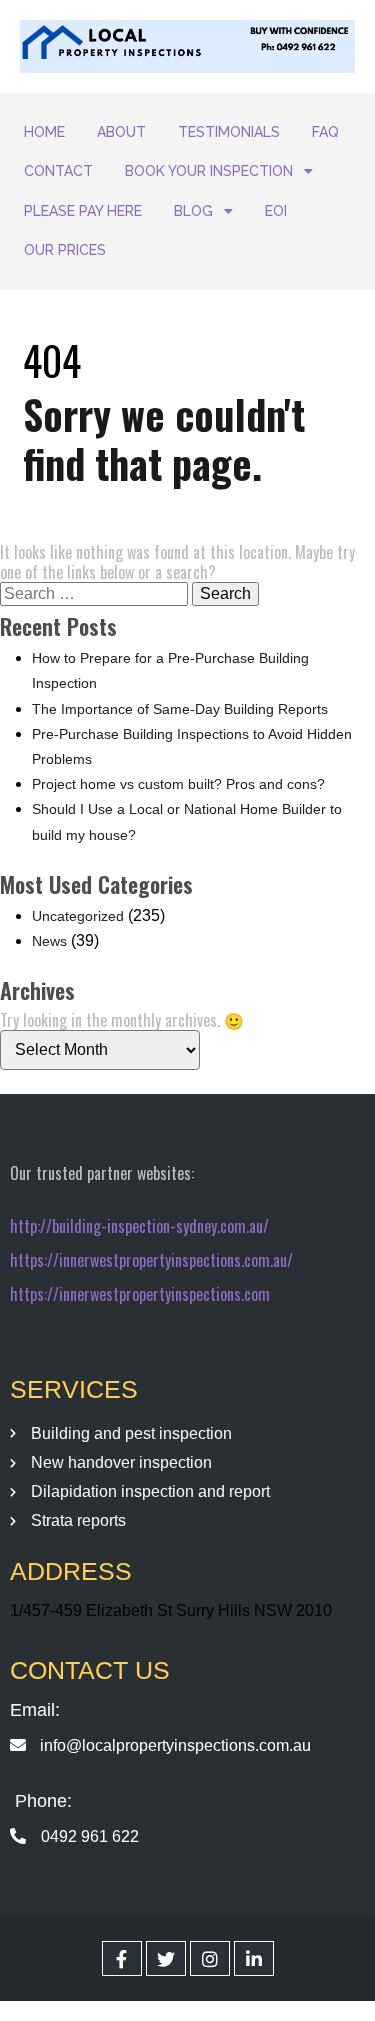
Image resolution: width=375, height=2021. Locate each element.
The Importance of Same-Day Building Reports (180, 709)
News (49, 941)
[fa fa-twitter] (166, 1958)
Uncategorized (78, 916)
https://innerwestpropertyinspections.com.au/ (151, 1260)
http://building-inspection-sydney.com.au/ (139, 1226)
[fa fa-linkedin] (254, 1958)
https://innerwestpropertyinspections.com (140, 1294)
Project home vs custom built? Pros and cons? (178, 784)
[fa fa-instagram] (210, 1958)
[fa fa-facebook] (122, 1958)
